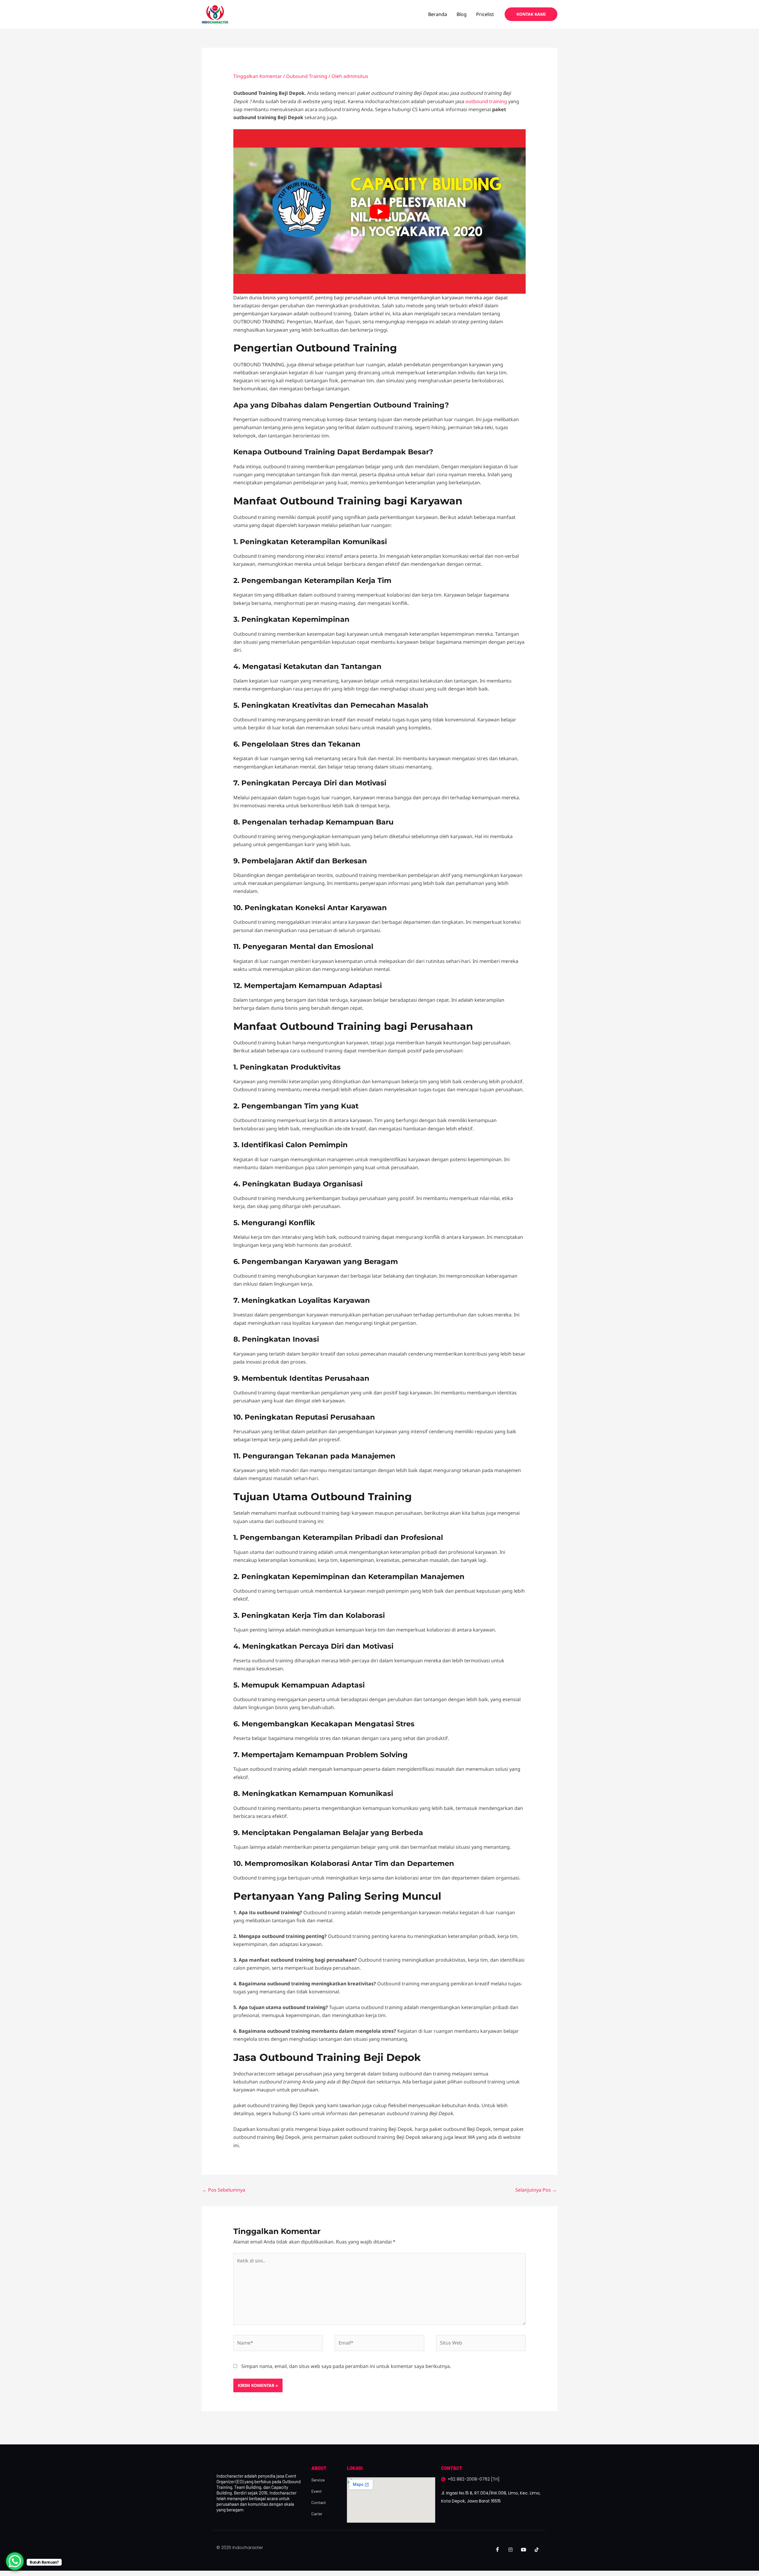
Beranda (438, 14)
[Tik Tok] (537, 2550)
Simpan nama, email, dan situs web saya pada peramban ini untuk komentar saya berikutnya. (346, 2366)
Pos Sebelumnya (224, 2190)
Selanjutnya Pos (536, 2190)
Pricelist (485, 14)
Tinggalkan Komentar (258, 76)
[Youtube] (524, 2550)
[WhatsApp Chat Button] (15, 2561)
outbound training (486, 101)
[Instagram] (511, 2550)
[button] (531, 14)
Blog (462, 14)
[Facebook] (498, 2550)
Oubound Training (307, 76)
